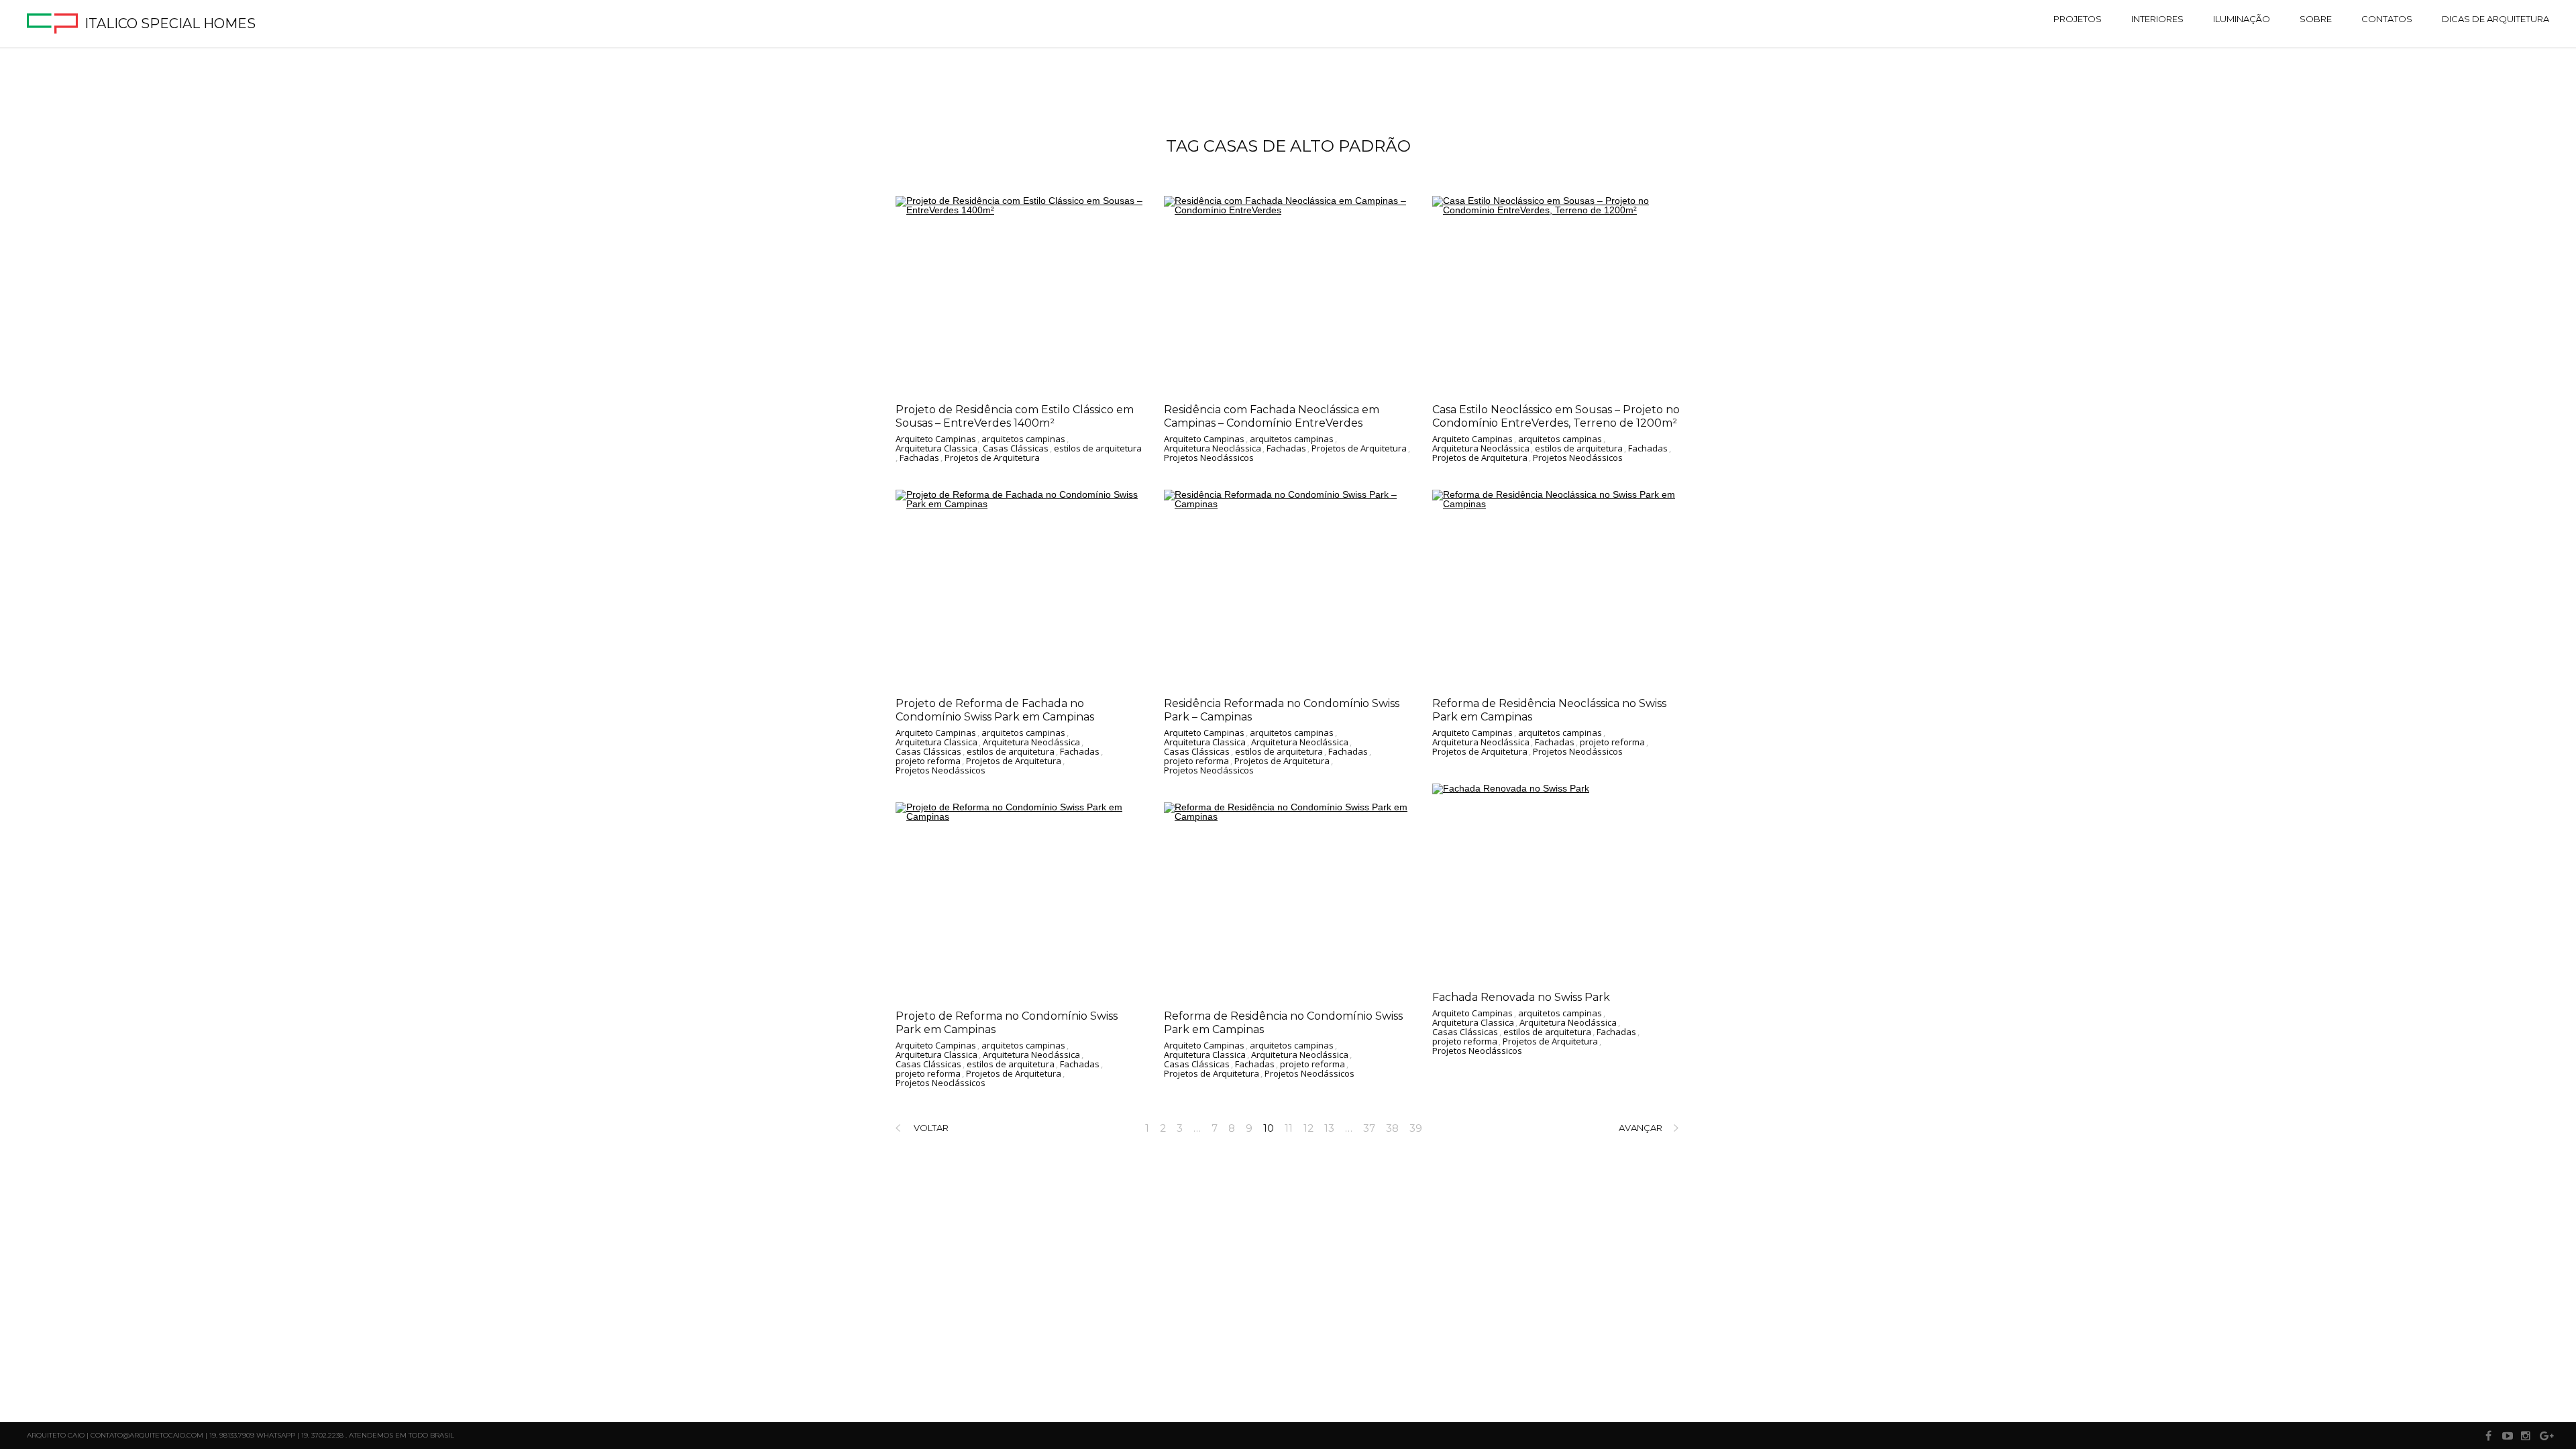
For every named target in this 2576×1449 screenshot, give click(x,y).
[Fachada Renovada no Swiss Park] (1556, 881)
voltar (931, 1128)
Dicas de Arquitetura (2495, 19)
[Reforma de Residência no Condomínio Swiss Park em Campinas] (1288, 900)
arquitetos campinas (1023, 439)
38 (1392, 1128)
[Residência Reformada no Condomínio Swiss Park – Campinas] (1288, 588)
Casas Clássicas (1016, 449)
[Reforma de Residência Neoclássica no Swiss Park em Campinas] (1556, 588)
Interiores (2157, 19)
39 (1416, 1128)
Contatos (2387, 19)
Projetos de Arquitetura (992, 458)
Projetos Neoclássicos (1209, 458)
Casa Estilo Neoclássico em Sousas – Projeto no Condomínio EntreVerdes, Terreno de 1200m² (1556, 416)
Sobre (2316, 19)
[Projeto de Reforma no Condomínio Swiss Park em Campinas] (1020, 900)
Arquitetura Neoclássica (1213, 449)
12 (1308, 1128)
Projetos (2078, 19)
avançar (1641, 1128)
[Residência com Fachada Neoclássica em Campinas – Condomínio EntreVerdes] (1288, 294)
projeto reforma (928, 761)
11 (1289, 1128)
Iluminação (2242, 19)
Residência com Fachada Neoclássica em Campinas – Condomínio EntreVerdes (1272, 416)
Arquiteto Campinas (936, 439)
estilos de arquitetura (1098, 449)
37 (1369, 1128)
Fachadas (919, 458)
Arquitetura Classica (936, 449)
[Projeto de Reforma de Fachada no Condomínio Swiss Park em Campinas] (1020, 588)
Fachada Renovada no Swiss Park (1521, 997)
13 (1329, 1128)
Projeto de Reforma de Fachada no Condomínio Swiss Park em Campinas (995, 710)
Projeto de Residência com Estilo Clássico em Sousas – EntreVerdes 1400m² (1015, 416)
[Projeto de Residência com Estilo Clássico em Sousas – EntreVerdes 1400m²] (1020, 294)
